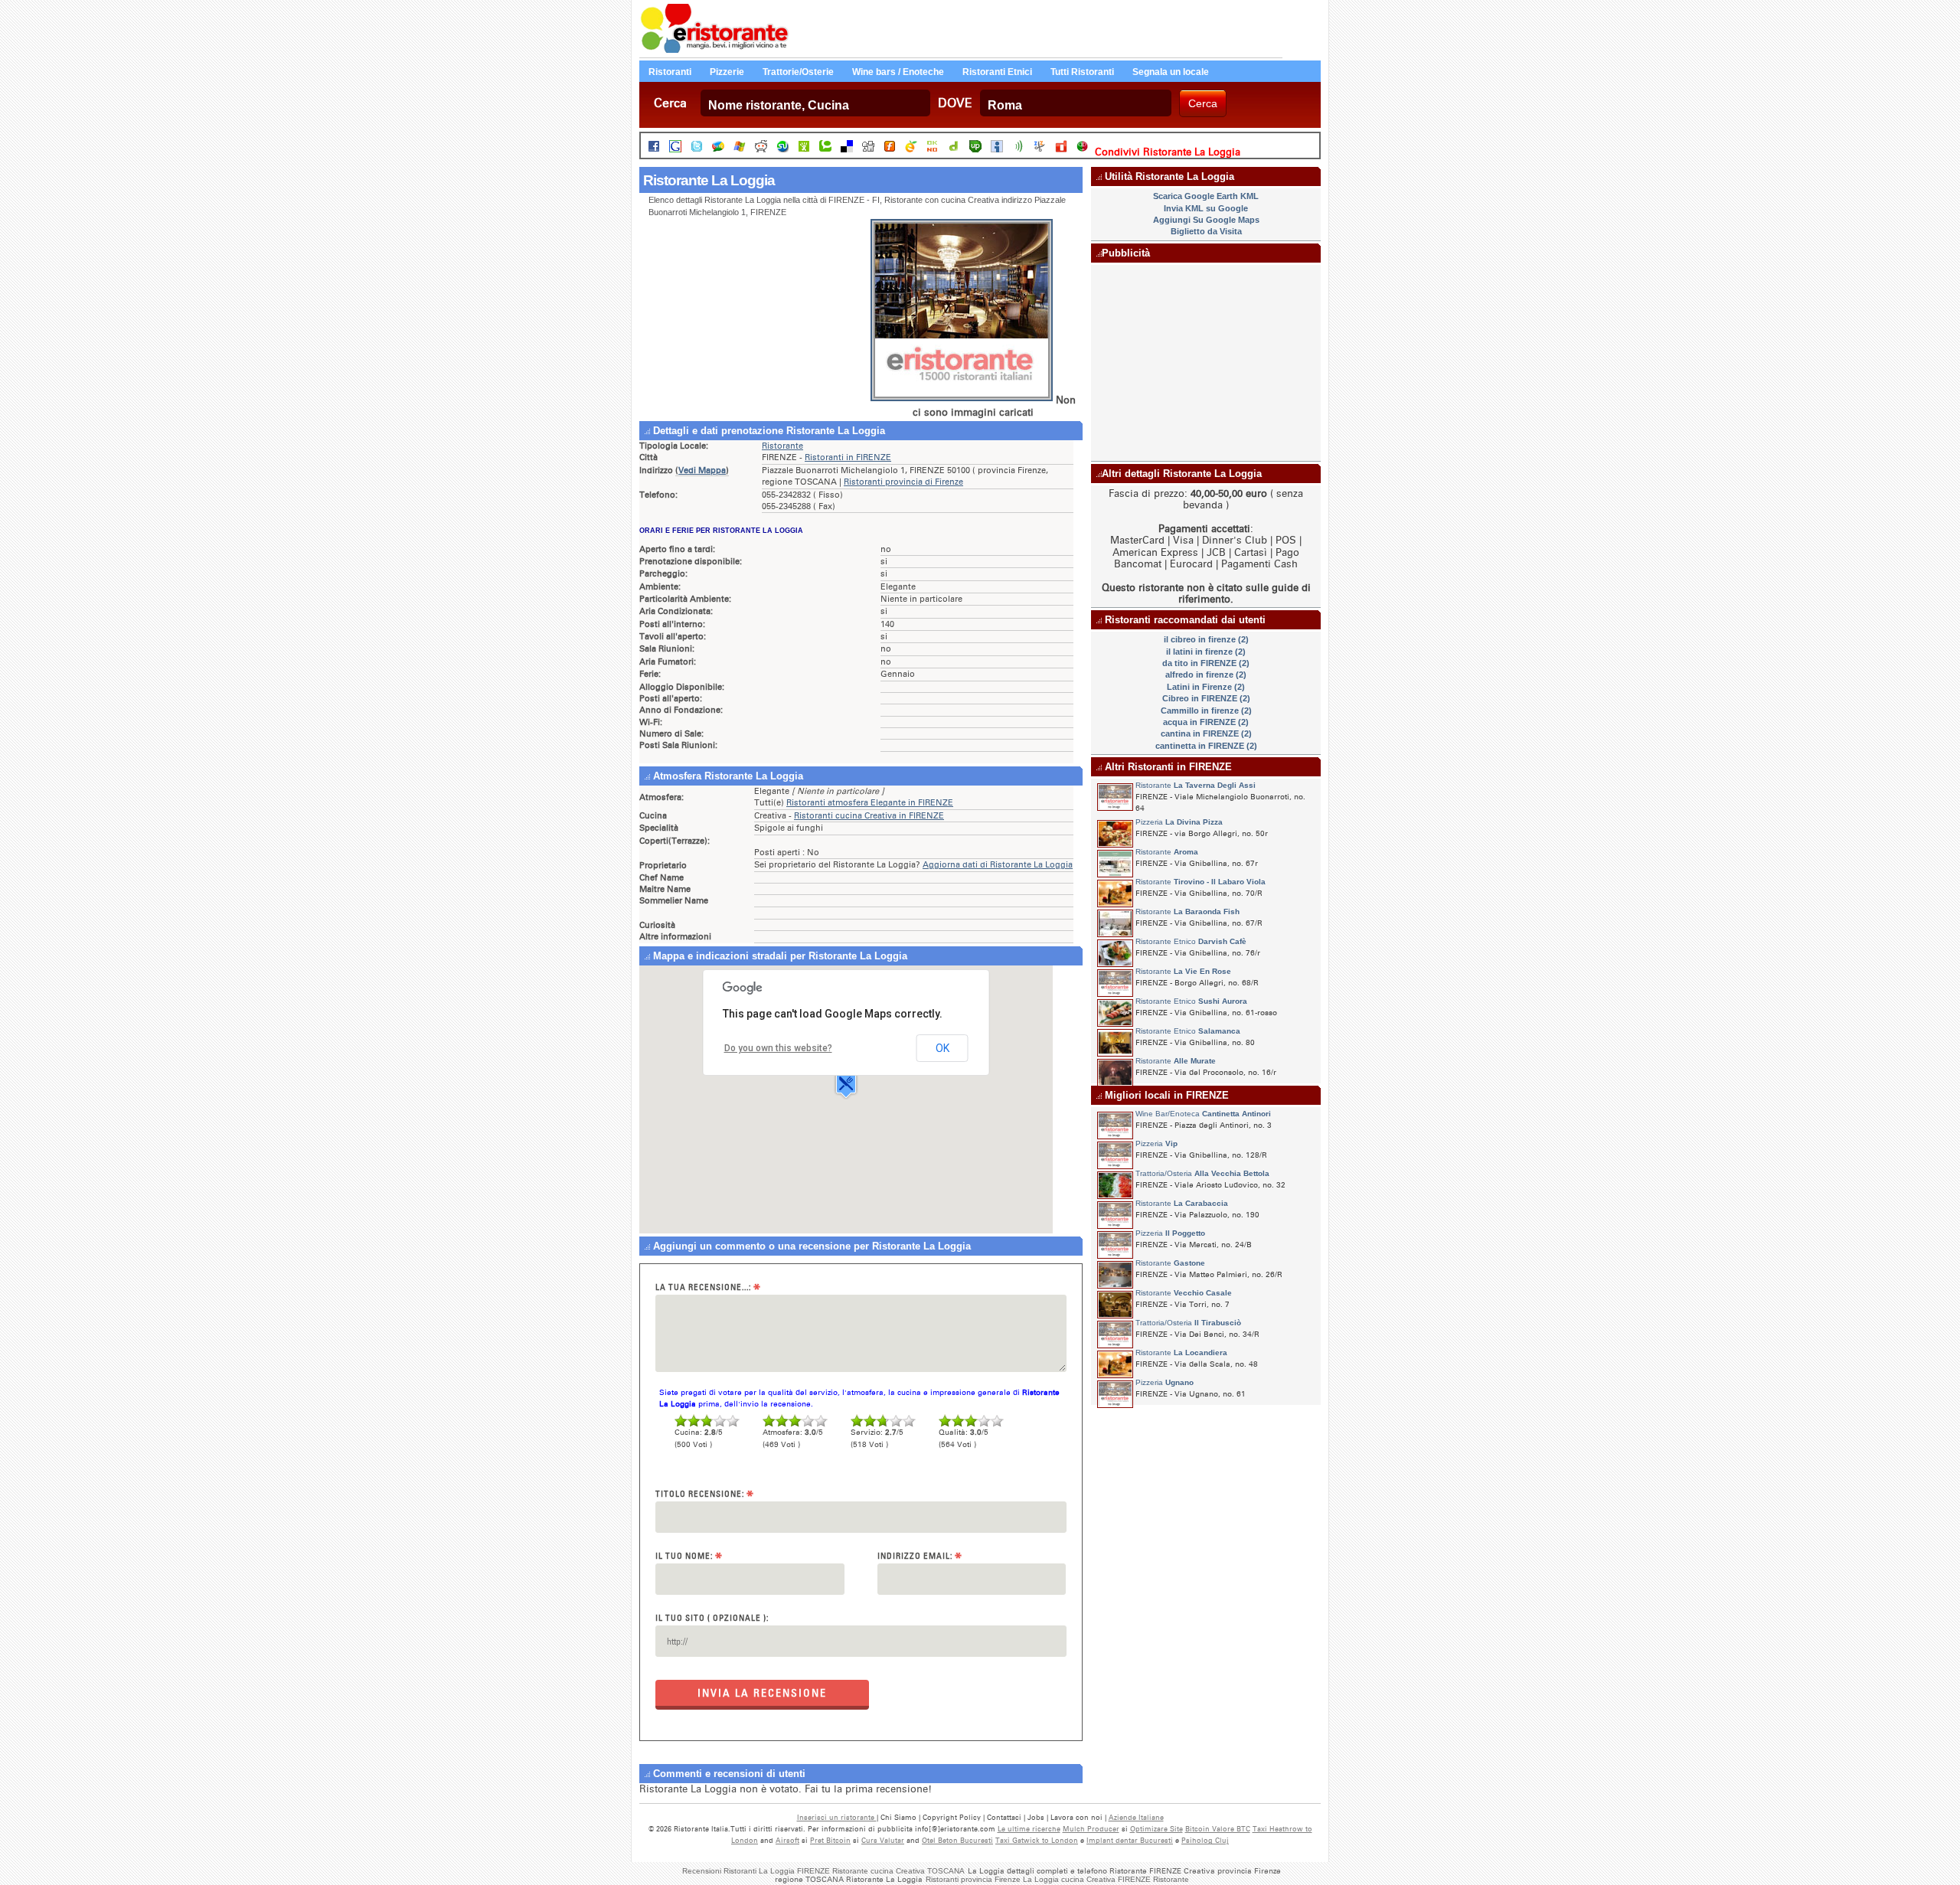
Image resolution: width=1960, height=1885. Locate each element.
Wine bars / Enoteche (898, 72)
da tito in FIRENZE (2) (1206, 663)
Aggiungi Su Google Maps (1206, 220)
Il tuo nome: (689, 1556)
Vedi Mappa (702, 470)
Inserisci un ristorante (837, 1817)
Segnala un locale (1171, 72)
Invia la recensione (762, 1693)
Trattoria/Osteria (1202, 1173)
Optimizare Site (1156, 1829)
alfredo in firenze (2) (1206, 675)
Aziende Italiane (1136, 1817)
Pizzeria (1179, 822)
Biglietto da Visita (1206, 231)
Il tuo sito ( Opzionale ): (712, 1618)
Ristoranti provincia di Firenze (903, 482)
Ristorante (782, 446)
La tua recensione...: (708, 1287)
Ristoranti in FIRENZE (848, 457)
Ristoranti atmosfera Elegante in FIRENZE (870, 803)
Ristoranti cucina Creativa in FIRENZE (869, 816)
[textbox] (815, 103)
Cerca (670, 103)
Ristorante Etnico (1191, 941)
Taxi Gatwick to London (1037, 1840)
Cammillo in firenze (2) (1206, 711)
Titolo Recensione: (705, 1494)
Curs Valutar (883, 1840)
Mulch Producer (1091, 1829)
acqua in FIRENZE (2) (1206, 722)
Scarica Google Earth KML (1206, 196)
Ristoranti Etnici (997, 72)
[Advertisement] (754, 319)
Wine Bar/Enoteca (1203, 1114)
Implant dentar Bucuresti (1130, 1840)
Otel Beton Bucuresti (957, 1840)
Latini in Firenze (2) (1206, 687)
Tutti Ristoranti (1082, 72)
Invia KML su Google (1206, 208)
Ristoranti (670, 72)
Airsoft (787, 1840)
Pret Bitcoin (830, 1840)
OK (942, 1048)
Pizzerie (727, 72)
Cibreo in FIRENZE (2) (1206, 698)
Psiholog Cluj (1205, 1840)
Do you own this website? (778, 1048)
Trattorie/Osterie (798, 72)
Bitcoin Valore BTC (1218, 1829)
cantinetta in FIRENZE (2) (1206, 746)
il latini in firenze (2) (1206, 652)
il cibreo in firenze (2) (1206, 639)
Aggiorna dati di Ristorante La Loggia (998, 865)
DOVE (955, 103)
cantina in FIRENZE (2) (1206, 733)
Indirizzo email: (920, 1556)
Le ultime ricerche (1029, 1829)
